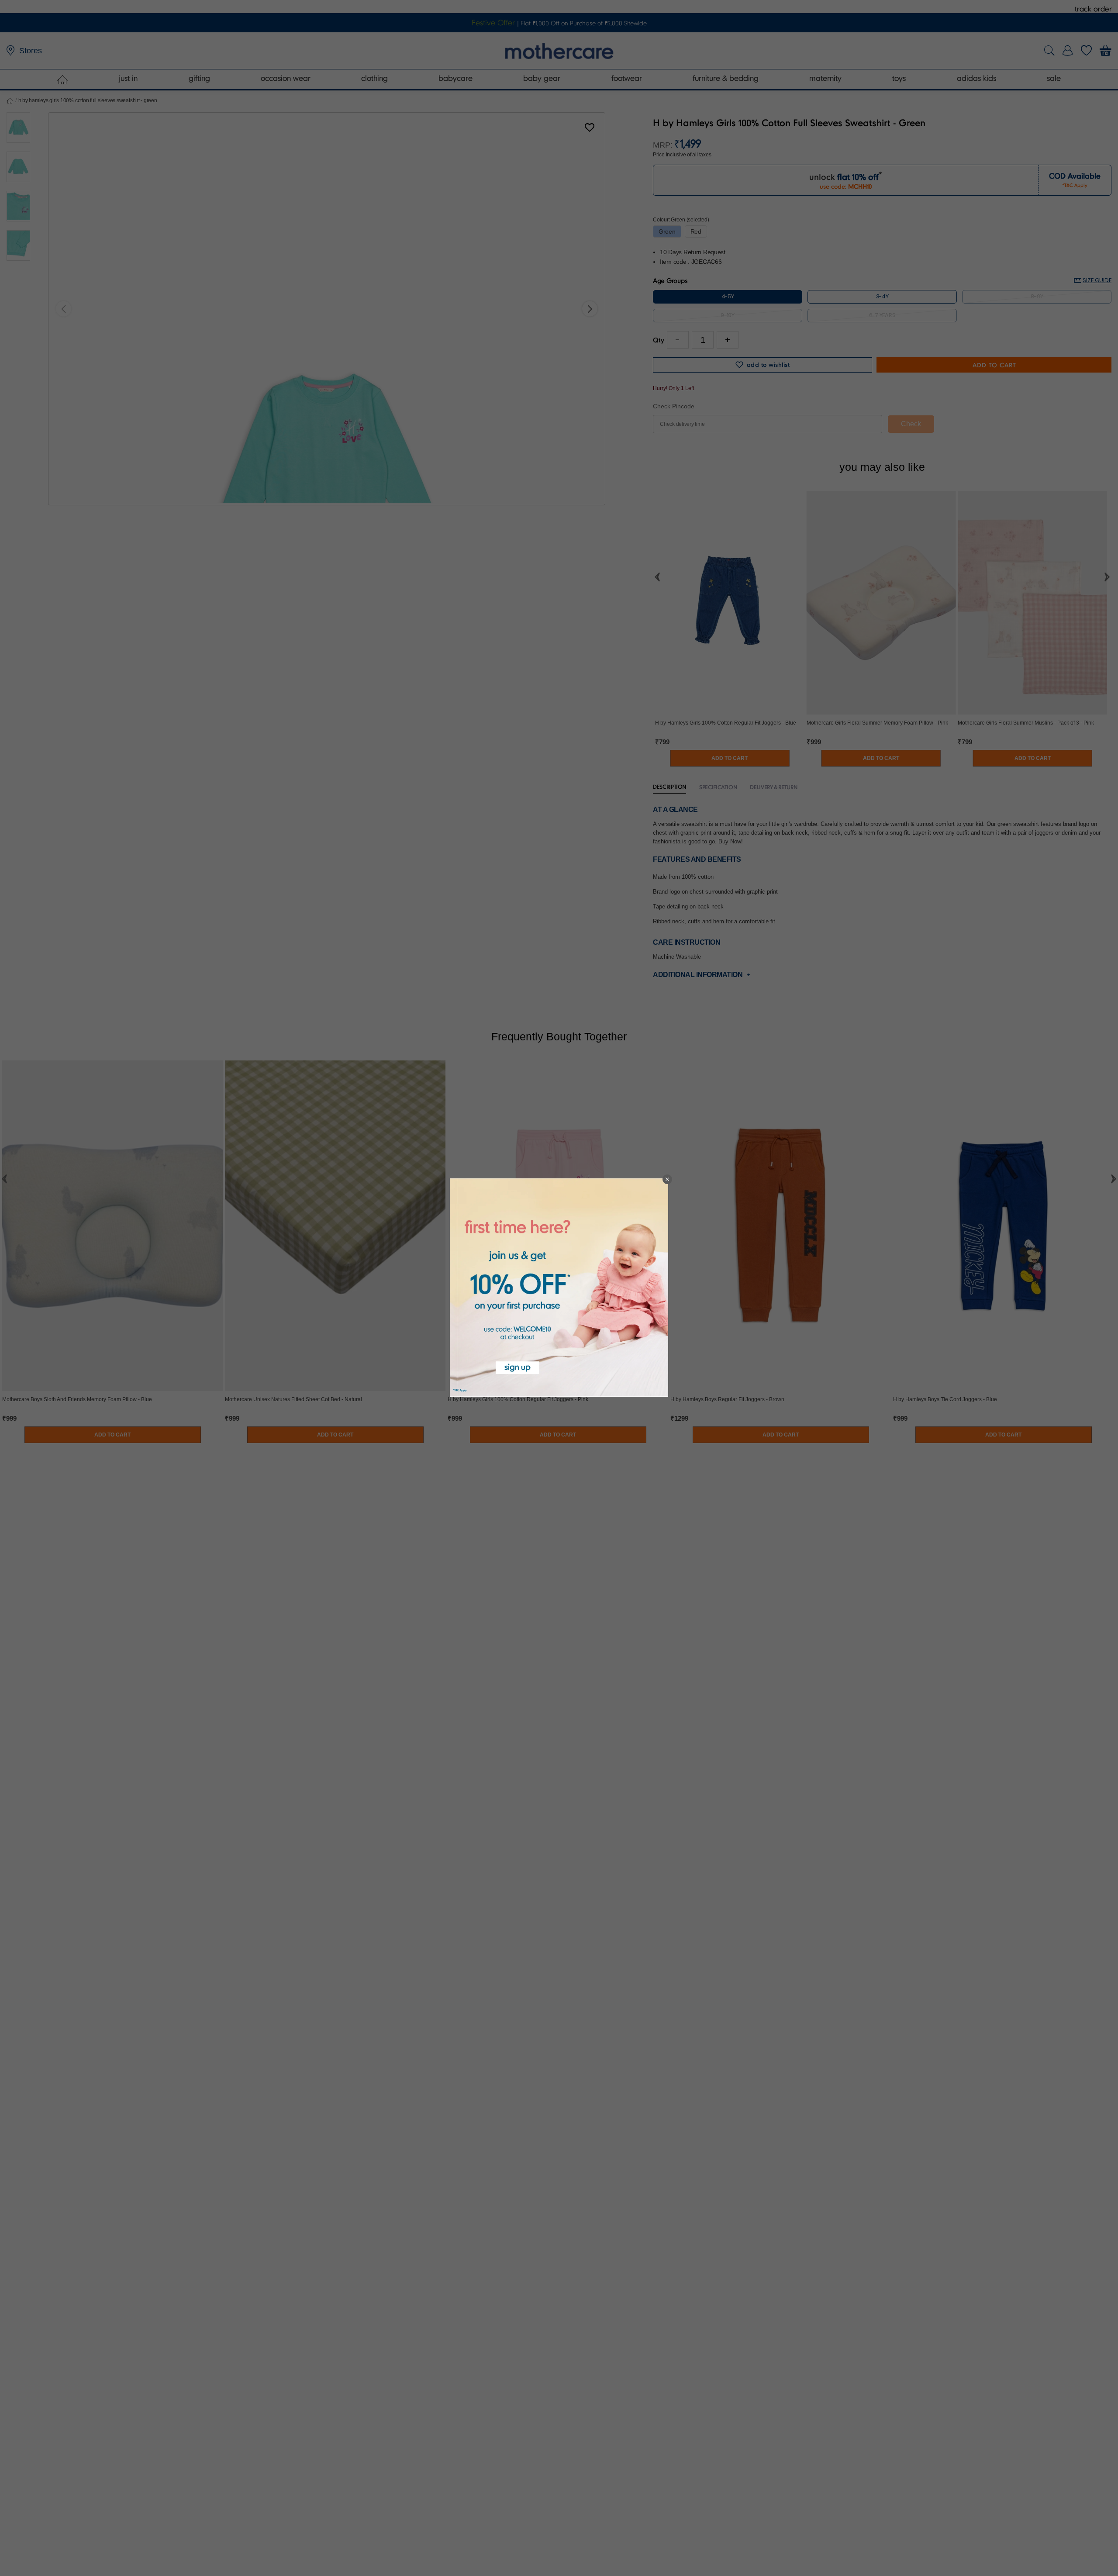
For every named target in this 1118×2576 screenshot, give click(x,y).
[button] (667, 1179)
